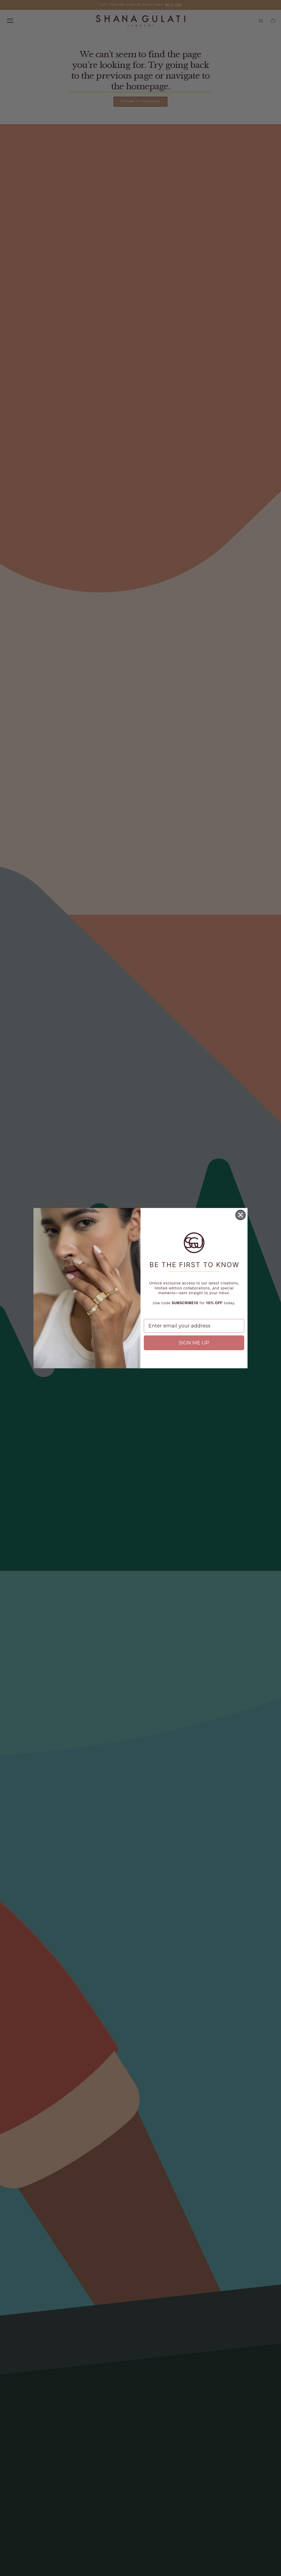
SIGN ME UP (194, 1343)
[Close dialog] (241, 1215)
